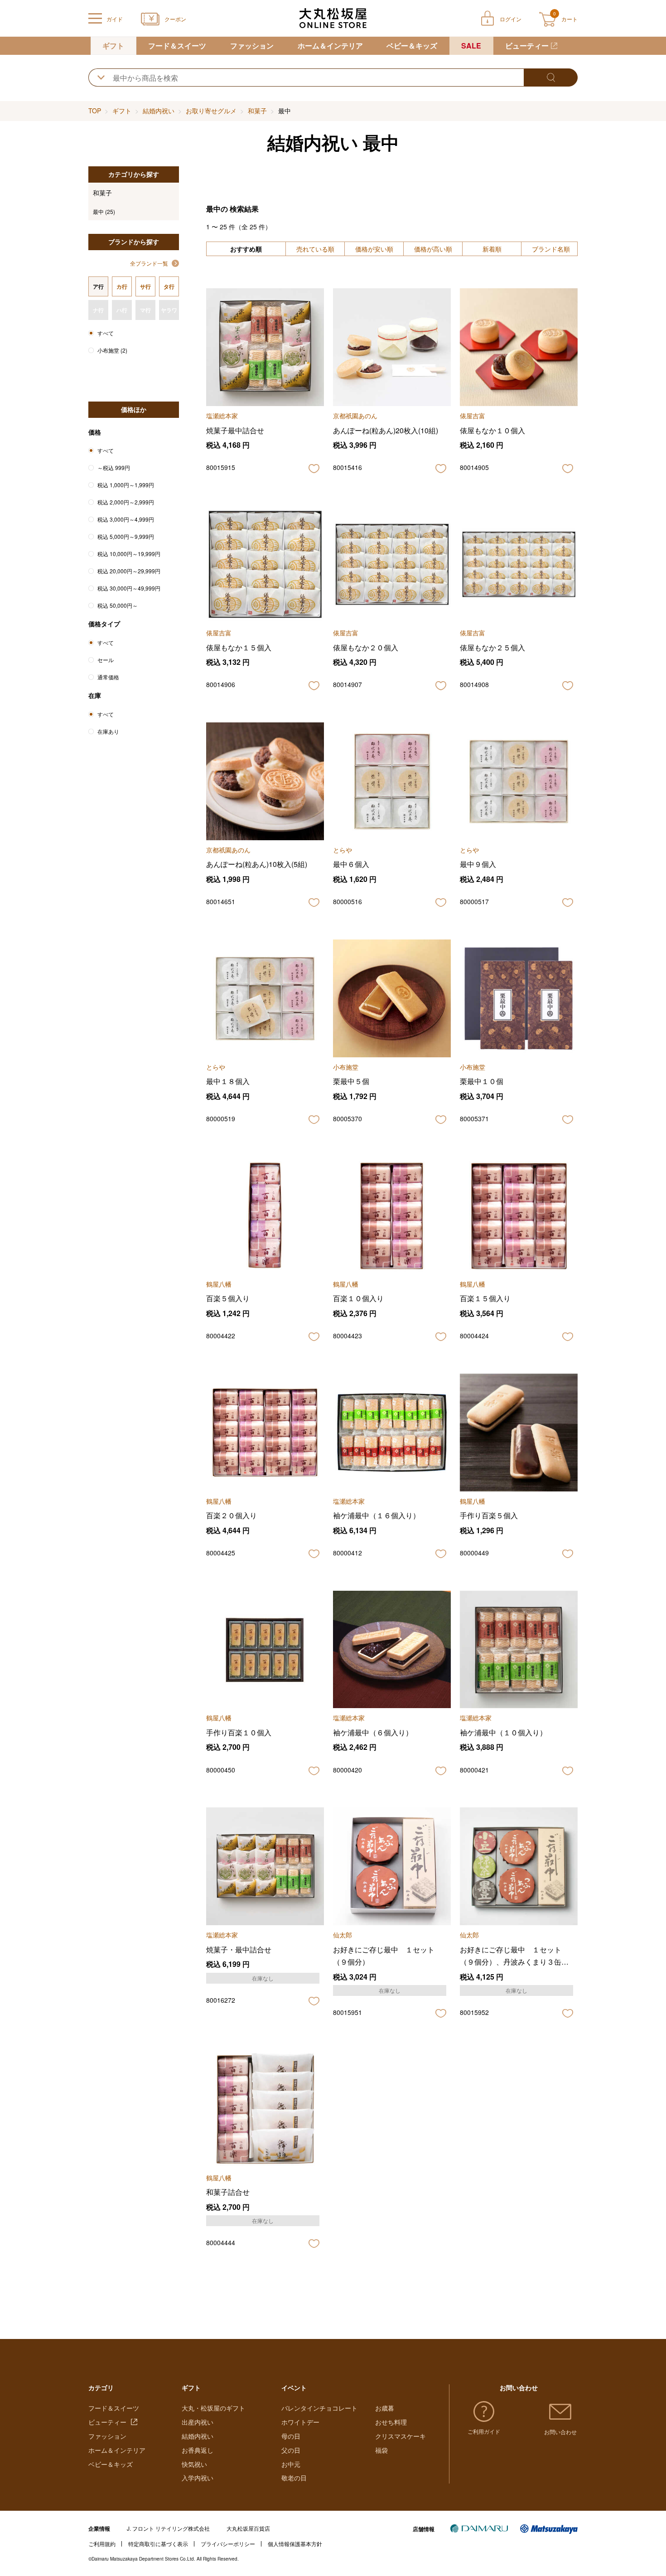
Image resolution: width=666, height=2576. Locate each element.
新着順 (492, 249)
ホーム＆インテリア (330, 46)
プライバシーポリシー (228, 2544)
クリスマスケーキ (401, 2436)
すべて (106, 333)
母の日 (291, 2436)
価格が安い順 (374, 249)
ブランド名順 (551, 249)
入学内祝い (198, 2478)
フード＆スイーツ (177, 46)
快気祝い (194, 2464)
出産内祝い (198, 2422)
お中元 (291, 2464)
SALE (471, 46)
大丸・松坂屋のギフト (213, 2408)
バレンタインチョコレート (319, 2408)
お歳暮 (385, 2408)
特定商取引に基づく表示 (158, 2544)
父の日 (291, 2450)
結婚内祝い (159, 111)
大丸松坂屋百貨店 (248, 2528)
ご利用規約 (102, 2544)
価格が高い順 (433, 249)
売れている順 (315, 249)
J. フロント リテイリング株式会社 (168, 2528)
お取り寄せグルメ (211, 111)
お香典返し (198, 2450)
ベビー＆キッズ (412, 46)
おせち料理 (391, 2422)
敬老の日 (294, 2478)
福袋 (381, 2450)
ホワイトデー (300, 2422)
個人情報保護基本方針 (295, 2544)
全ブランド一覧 (149, 263)
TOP (95, 111)
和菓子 (257, 111)
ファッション (252, 46)
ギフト (113, 46)
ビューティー (527, 46)
